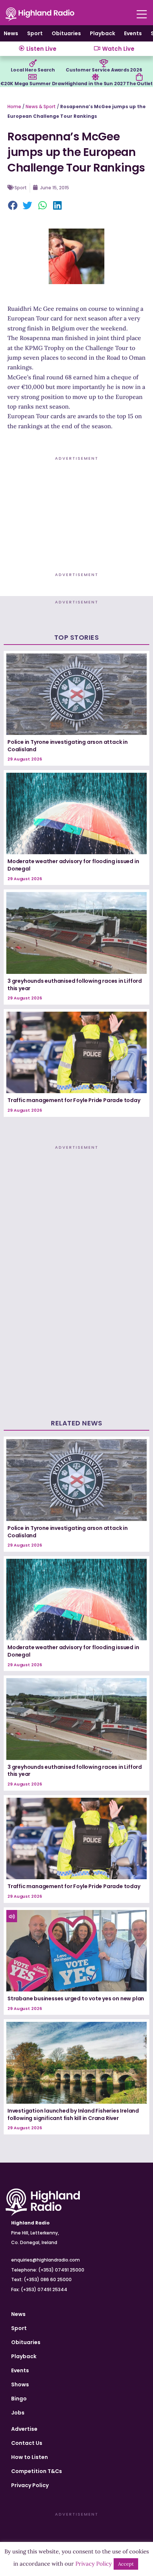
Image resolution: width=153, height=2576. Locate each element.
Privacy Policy (30, 2485)
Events (133, 33)
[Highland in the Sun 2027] (95, 77)
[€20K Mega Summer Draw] (32, 77)
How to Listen (30, 2457)
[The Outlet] (139, 77)
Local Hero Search (33, 70)
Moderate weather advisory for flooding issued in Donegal (73, 865)
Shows (20, 2384)
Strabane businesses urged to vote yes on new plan (76, 1998)
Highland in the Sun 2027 (95, 84)
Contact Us (27, 2443)
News (11, 33)
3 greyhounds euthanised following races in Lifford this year (75, 985)
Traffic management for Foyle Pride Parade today (74, 1100)
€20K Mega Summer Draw (32, 84)
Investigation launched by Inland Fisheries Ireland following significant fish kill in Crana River (73, 2114)
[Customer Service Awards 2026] (104, 63)
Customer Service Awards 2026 (104, 70)
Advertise (24, 2429)
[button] (13, 206)
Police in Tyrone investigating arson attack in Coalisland (68, 746)
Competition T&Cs (37, 2471)
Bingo (19, 2399)
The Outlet (139, 84)
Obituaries (66, 33)
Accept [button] (126, 2564)
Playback (102, 33)
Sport (35, 33)
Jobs (18, 2413)
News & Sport (41, 106)
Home (14, 106)
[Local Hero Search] (33, 63)
